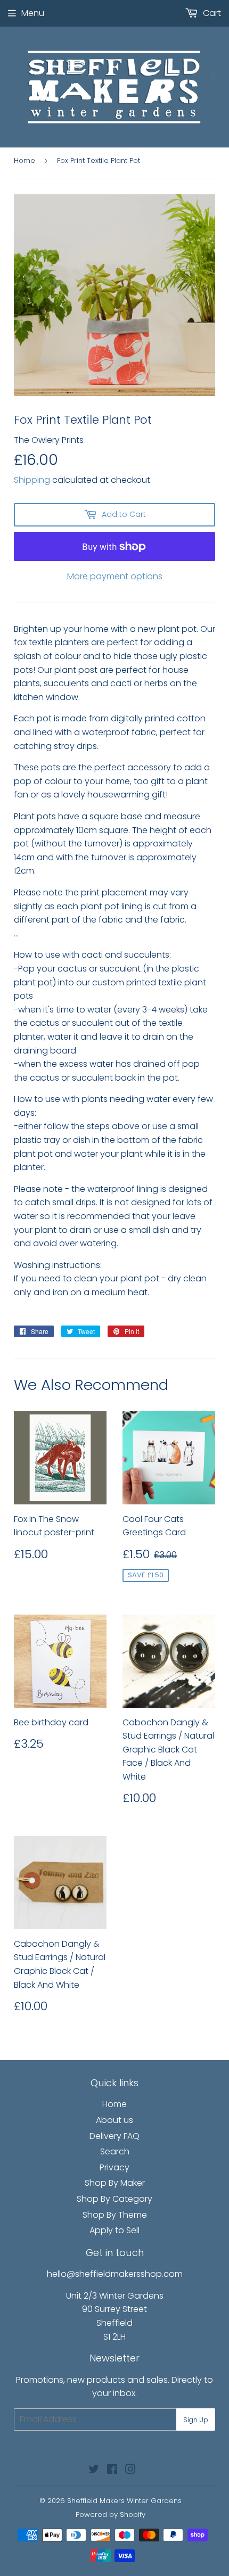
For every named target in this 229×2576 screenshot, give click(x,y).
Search (115, 2151)
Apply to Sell (114, 2230)
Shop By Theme (115, 2215)
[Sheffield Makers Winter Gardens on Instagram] (130, 2470)
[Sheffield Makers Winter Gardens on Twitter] (94, 2470)
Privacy (114, 2167)
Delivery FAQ (114, 2136)
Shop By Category (114, 2199)
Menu (33, 13)
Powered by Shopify (111, 2515)
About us (114, 2120)
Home (24, 161)
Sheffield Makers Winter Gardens (124, 2501)
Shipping (32, 480)
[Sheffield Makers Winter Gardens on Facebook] (112, 2470)
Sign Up (196, 2420)
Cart (211, 13)
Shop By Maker (115, 2183)
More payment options (115, 576)
